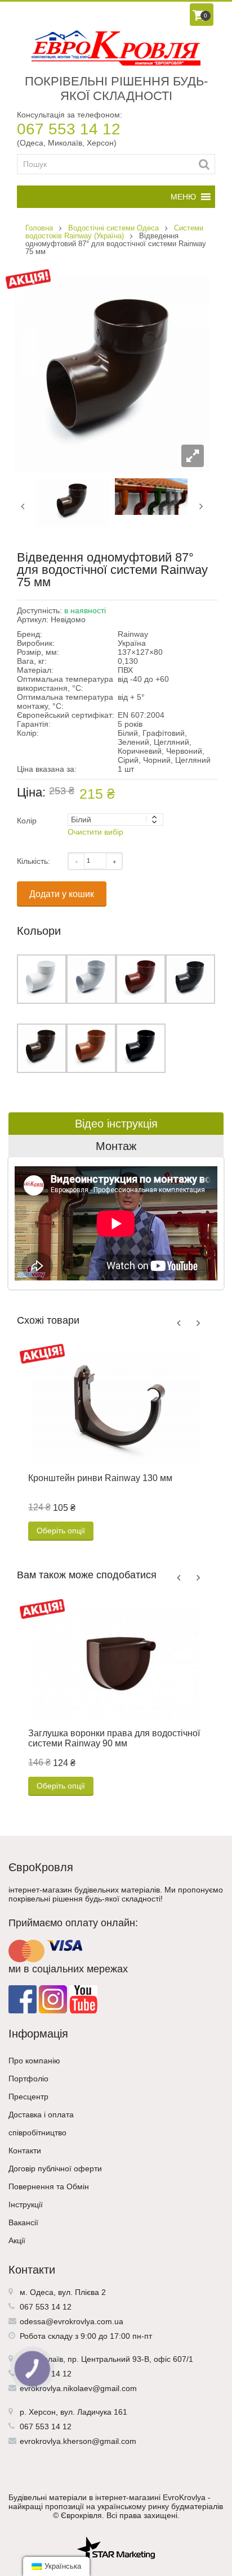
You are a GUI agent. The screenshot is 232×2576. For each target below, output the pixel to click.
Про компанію (34, 2061)
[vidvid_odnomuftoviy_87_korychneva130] (73, 502)
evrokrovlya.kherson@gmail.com (78, 2441)
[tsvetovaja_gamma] (151, 496)
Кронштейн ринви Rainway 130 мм (100, 1478)
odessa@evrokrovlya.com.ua (72, 2321)
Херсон (42, 2412)
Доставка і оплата (41, 2115)
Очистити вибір (95, 832)
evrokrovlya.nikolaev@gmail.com (78, 2388)
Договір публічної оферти (55, 2168)
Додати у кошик (62, 894)
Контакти (25, 2151)
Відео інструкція (116, 1124)
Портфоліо (28, 2079)
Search (204, 164)
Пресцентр (28, 2097)
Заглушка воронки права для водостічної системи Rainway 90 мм (114, 1738)
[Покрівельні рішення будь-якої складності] (116, 48)
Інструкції (26, 2204)
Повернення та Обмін (49, 2186)
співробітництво (37, 2133)
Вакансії (23, 2222)
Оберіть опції (61, 1531)
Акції (17, 2240)
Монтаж (116, 1146)
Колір (27, 821)
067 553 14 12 (69, 129)
